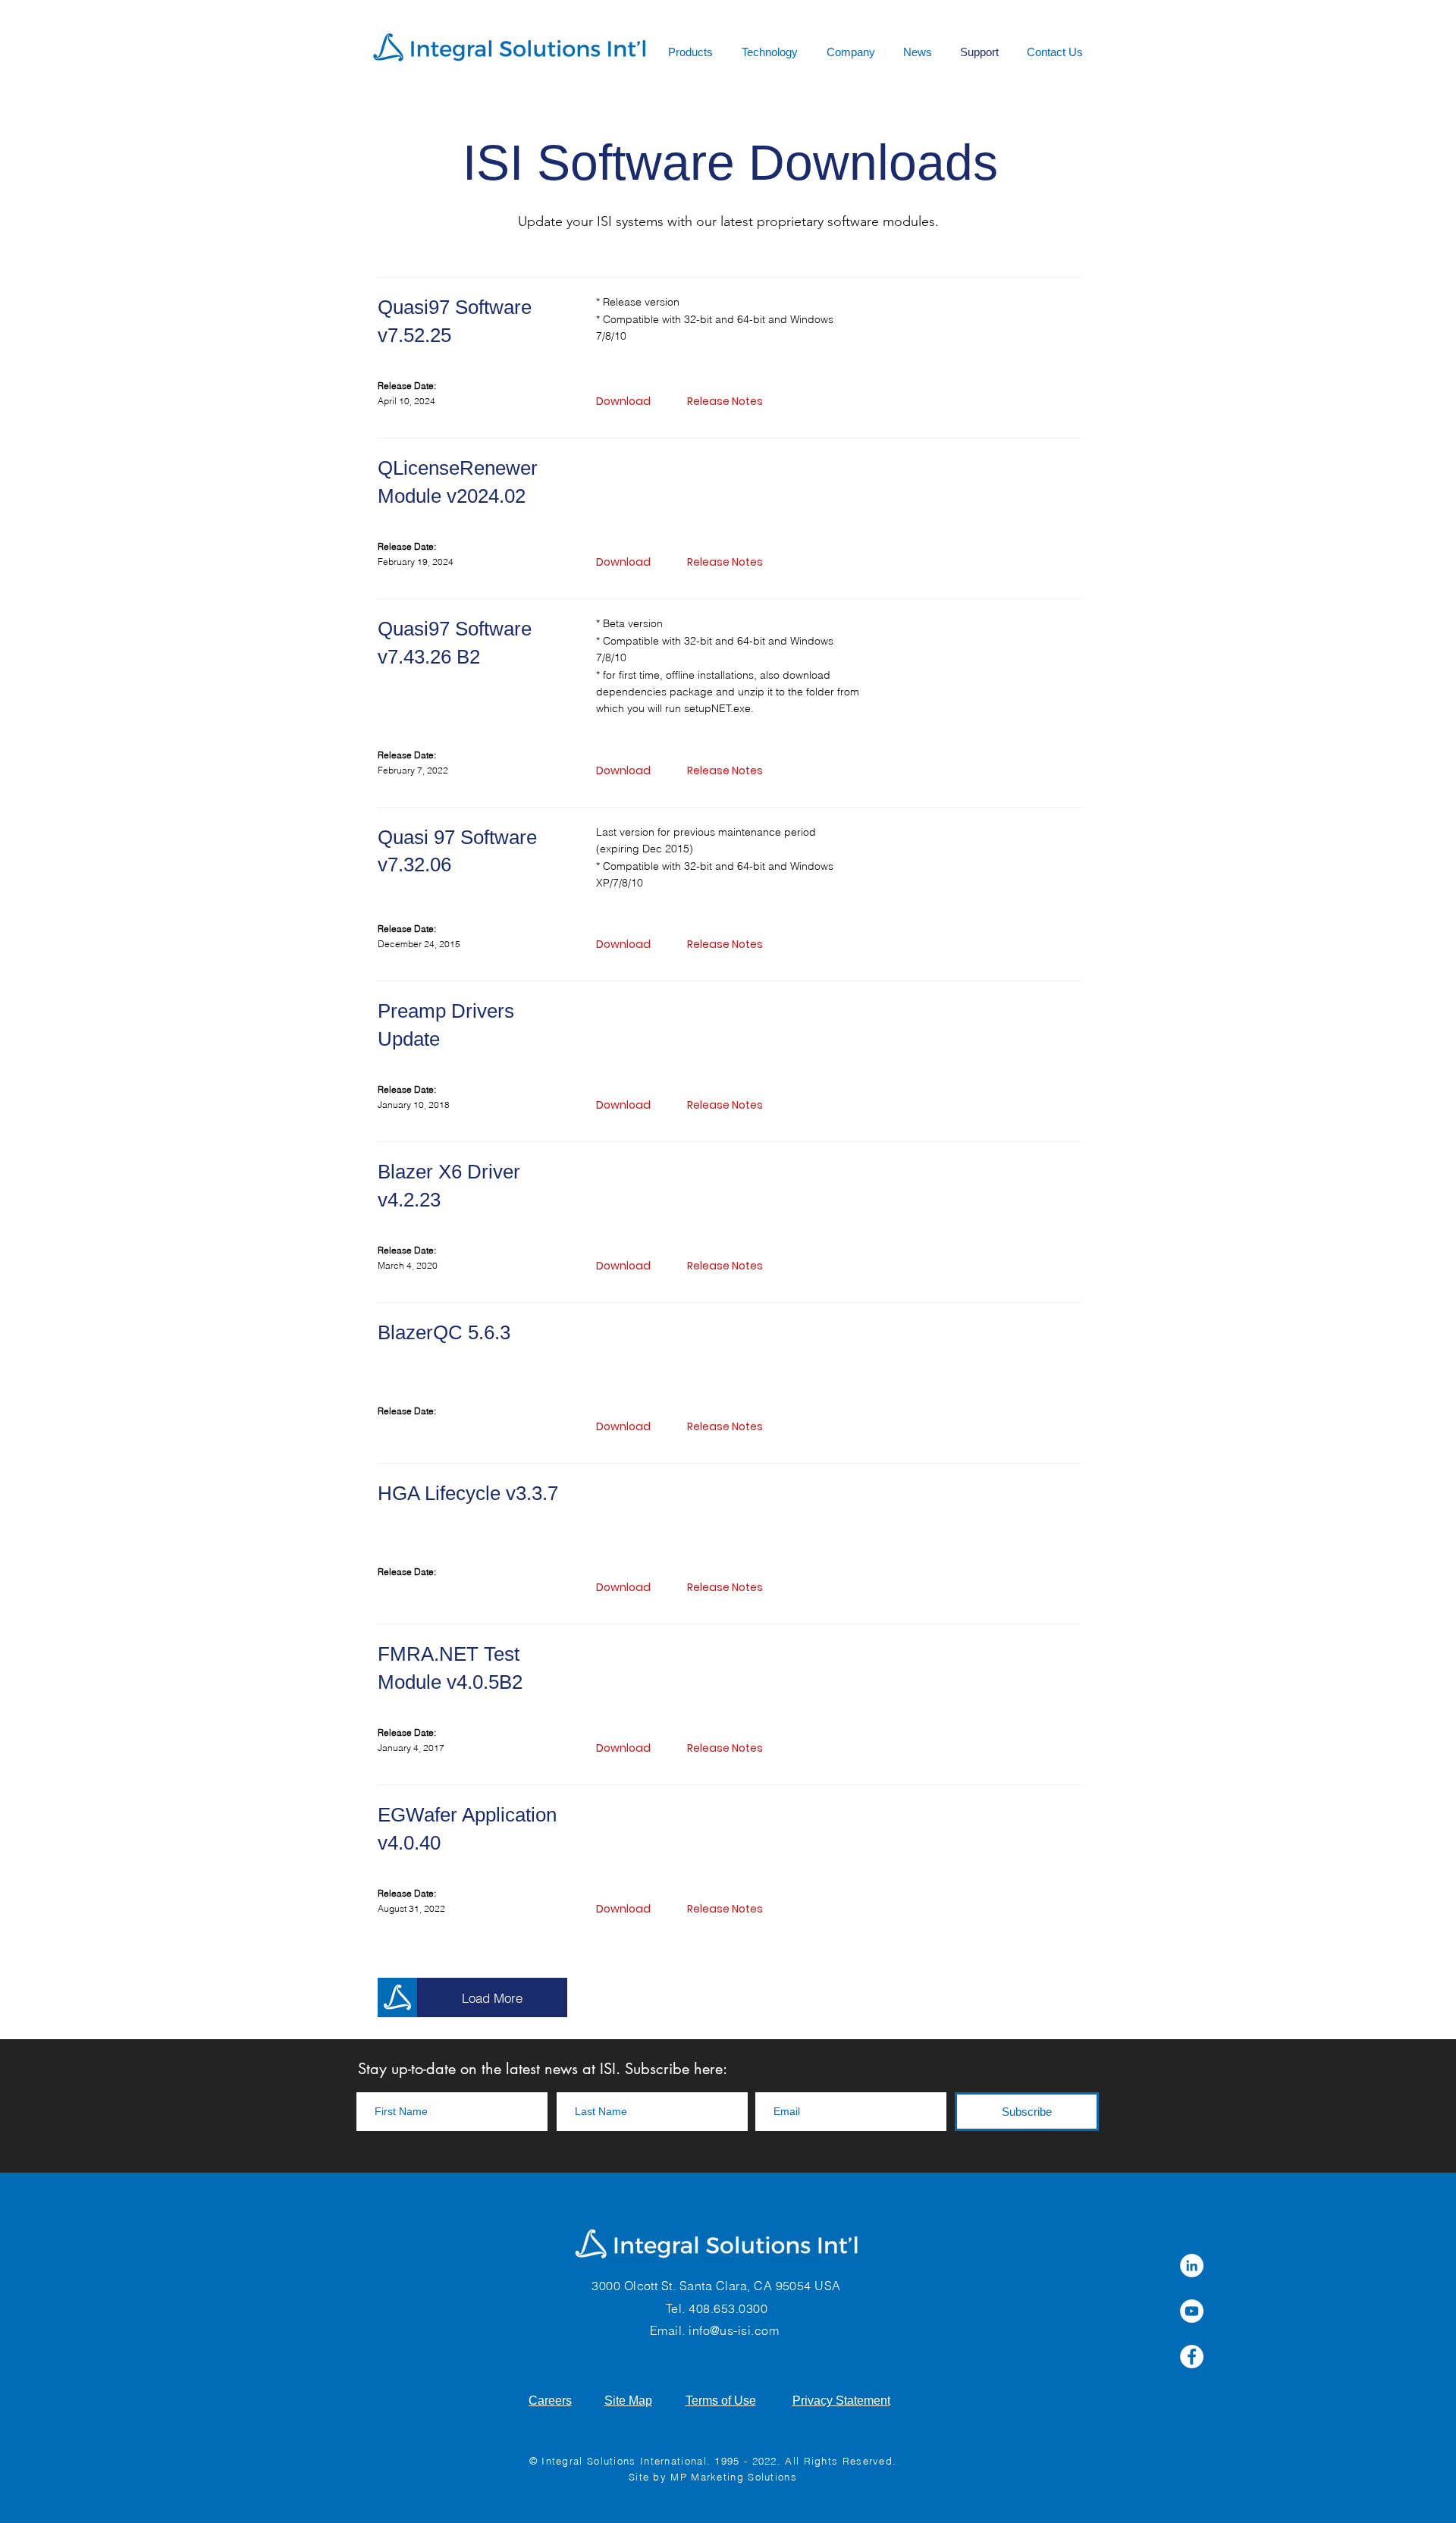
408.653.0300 (728, 2308)
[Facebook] (1192, 2357)
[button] (728, 562)
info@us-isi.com (734, 2330)
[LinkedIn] (1192, 2266)
